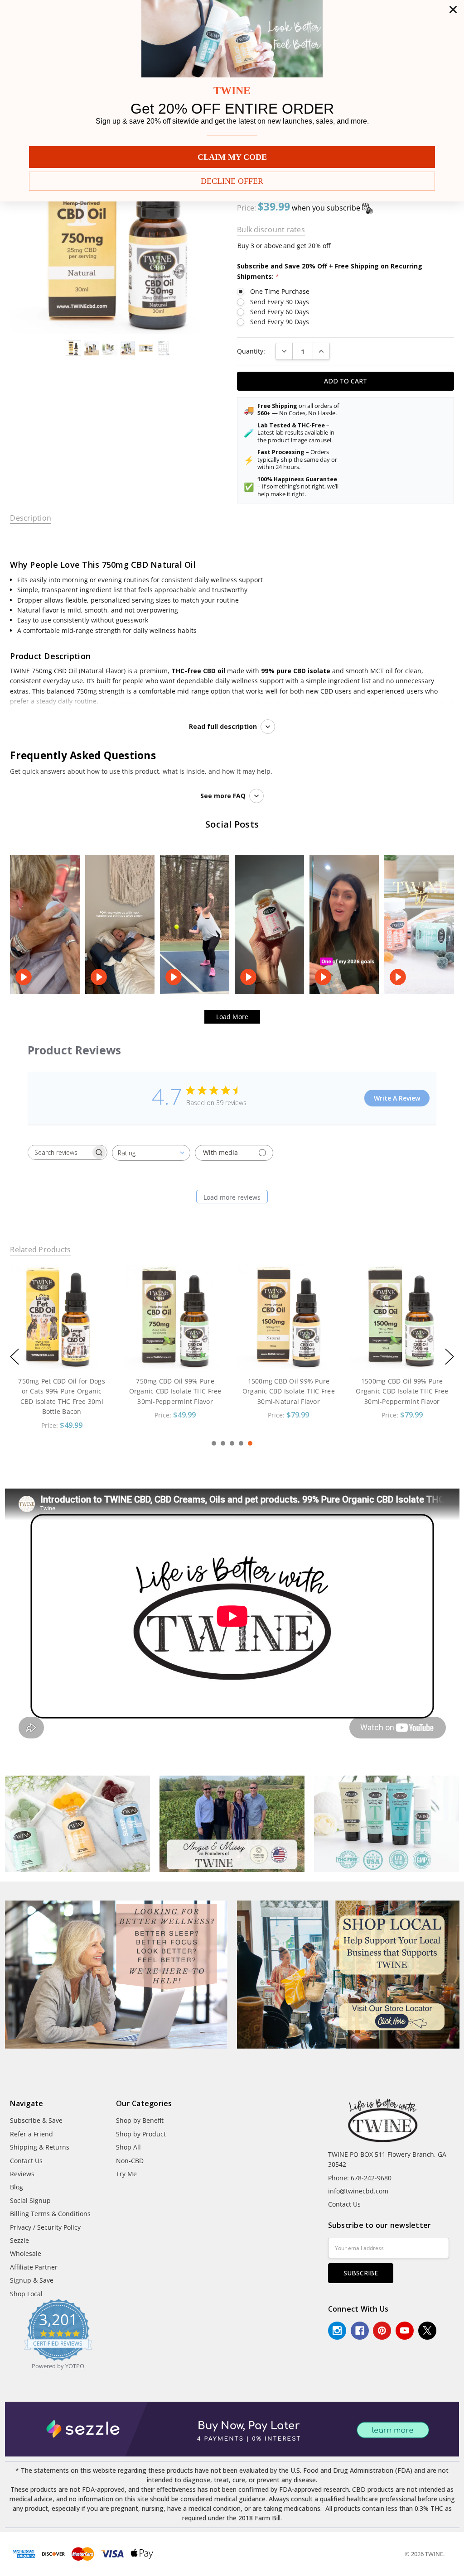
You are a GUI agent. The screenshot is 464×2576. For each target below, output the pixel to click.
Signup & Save (32, 2280)
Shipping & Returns (40, 2147)
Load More (232, 1017)
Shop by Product (141, 2134)
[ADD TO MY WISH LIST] (97, 1282)
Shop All (128, 2147)
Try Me (126, 2174)
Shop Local (26, 2294)
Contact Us (26, 2161)
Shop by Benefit (140, 2120)
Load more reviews (232, 1197)
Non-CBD (130, 2161)
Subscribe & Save (36, 2120)
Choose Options (62, 1350)
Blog (17, 2187)
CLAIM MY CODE (232, 157)
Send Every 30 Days (279, 302)
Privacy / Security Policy (45, 2227)
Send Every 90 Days (279, 322)
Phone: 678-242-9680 (360, 2178)
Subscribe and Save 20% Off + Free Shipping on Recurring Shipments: (330, 271)
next (449, 1357)
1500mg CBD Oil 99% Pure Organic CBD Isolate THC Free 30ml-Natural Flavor (175, 1391)
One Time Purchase (280, 291)
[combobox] (151, 1153)
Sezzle (19, 2240)
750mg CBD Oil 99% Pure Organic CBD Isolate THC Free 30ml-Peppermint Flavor (62, 1391)
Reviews (22, 2174)
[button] (116, 1975)
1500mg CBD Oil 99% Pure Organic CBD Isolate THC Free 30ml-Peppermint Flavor (289, 1391)
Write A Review (397, 1098)
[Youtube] (405, 2331)
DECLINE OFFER (232, 181)
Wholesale (26, 2253)
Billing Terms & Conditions (50, 2214)
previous (14, 1357)
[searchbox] (59, 1152)
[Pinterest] (382, 2331)
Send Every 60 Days (279, 312)
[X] (427, 2331)
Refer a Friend (31, 2134)
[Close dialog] (453, 10)
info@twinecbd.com (358, 2191)
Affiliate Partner (34, 2267)
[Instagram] (337, 2331)
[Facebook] (360, 2331)
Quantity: (251, 351)
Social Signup (30, 2200)
